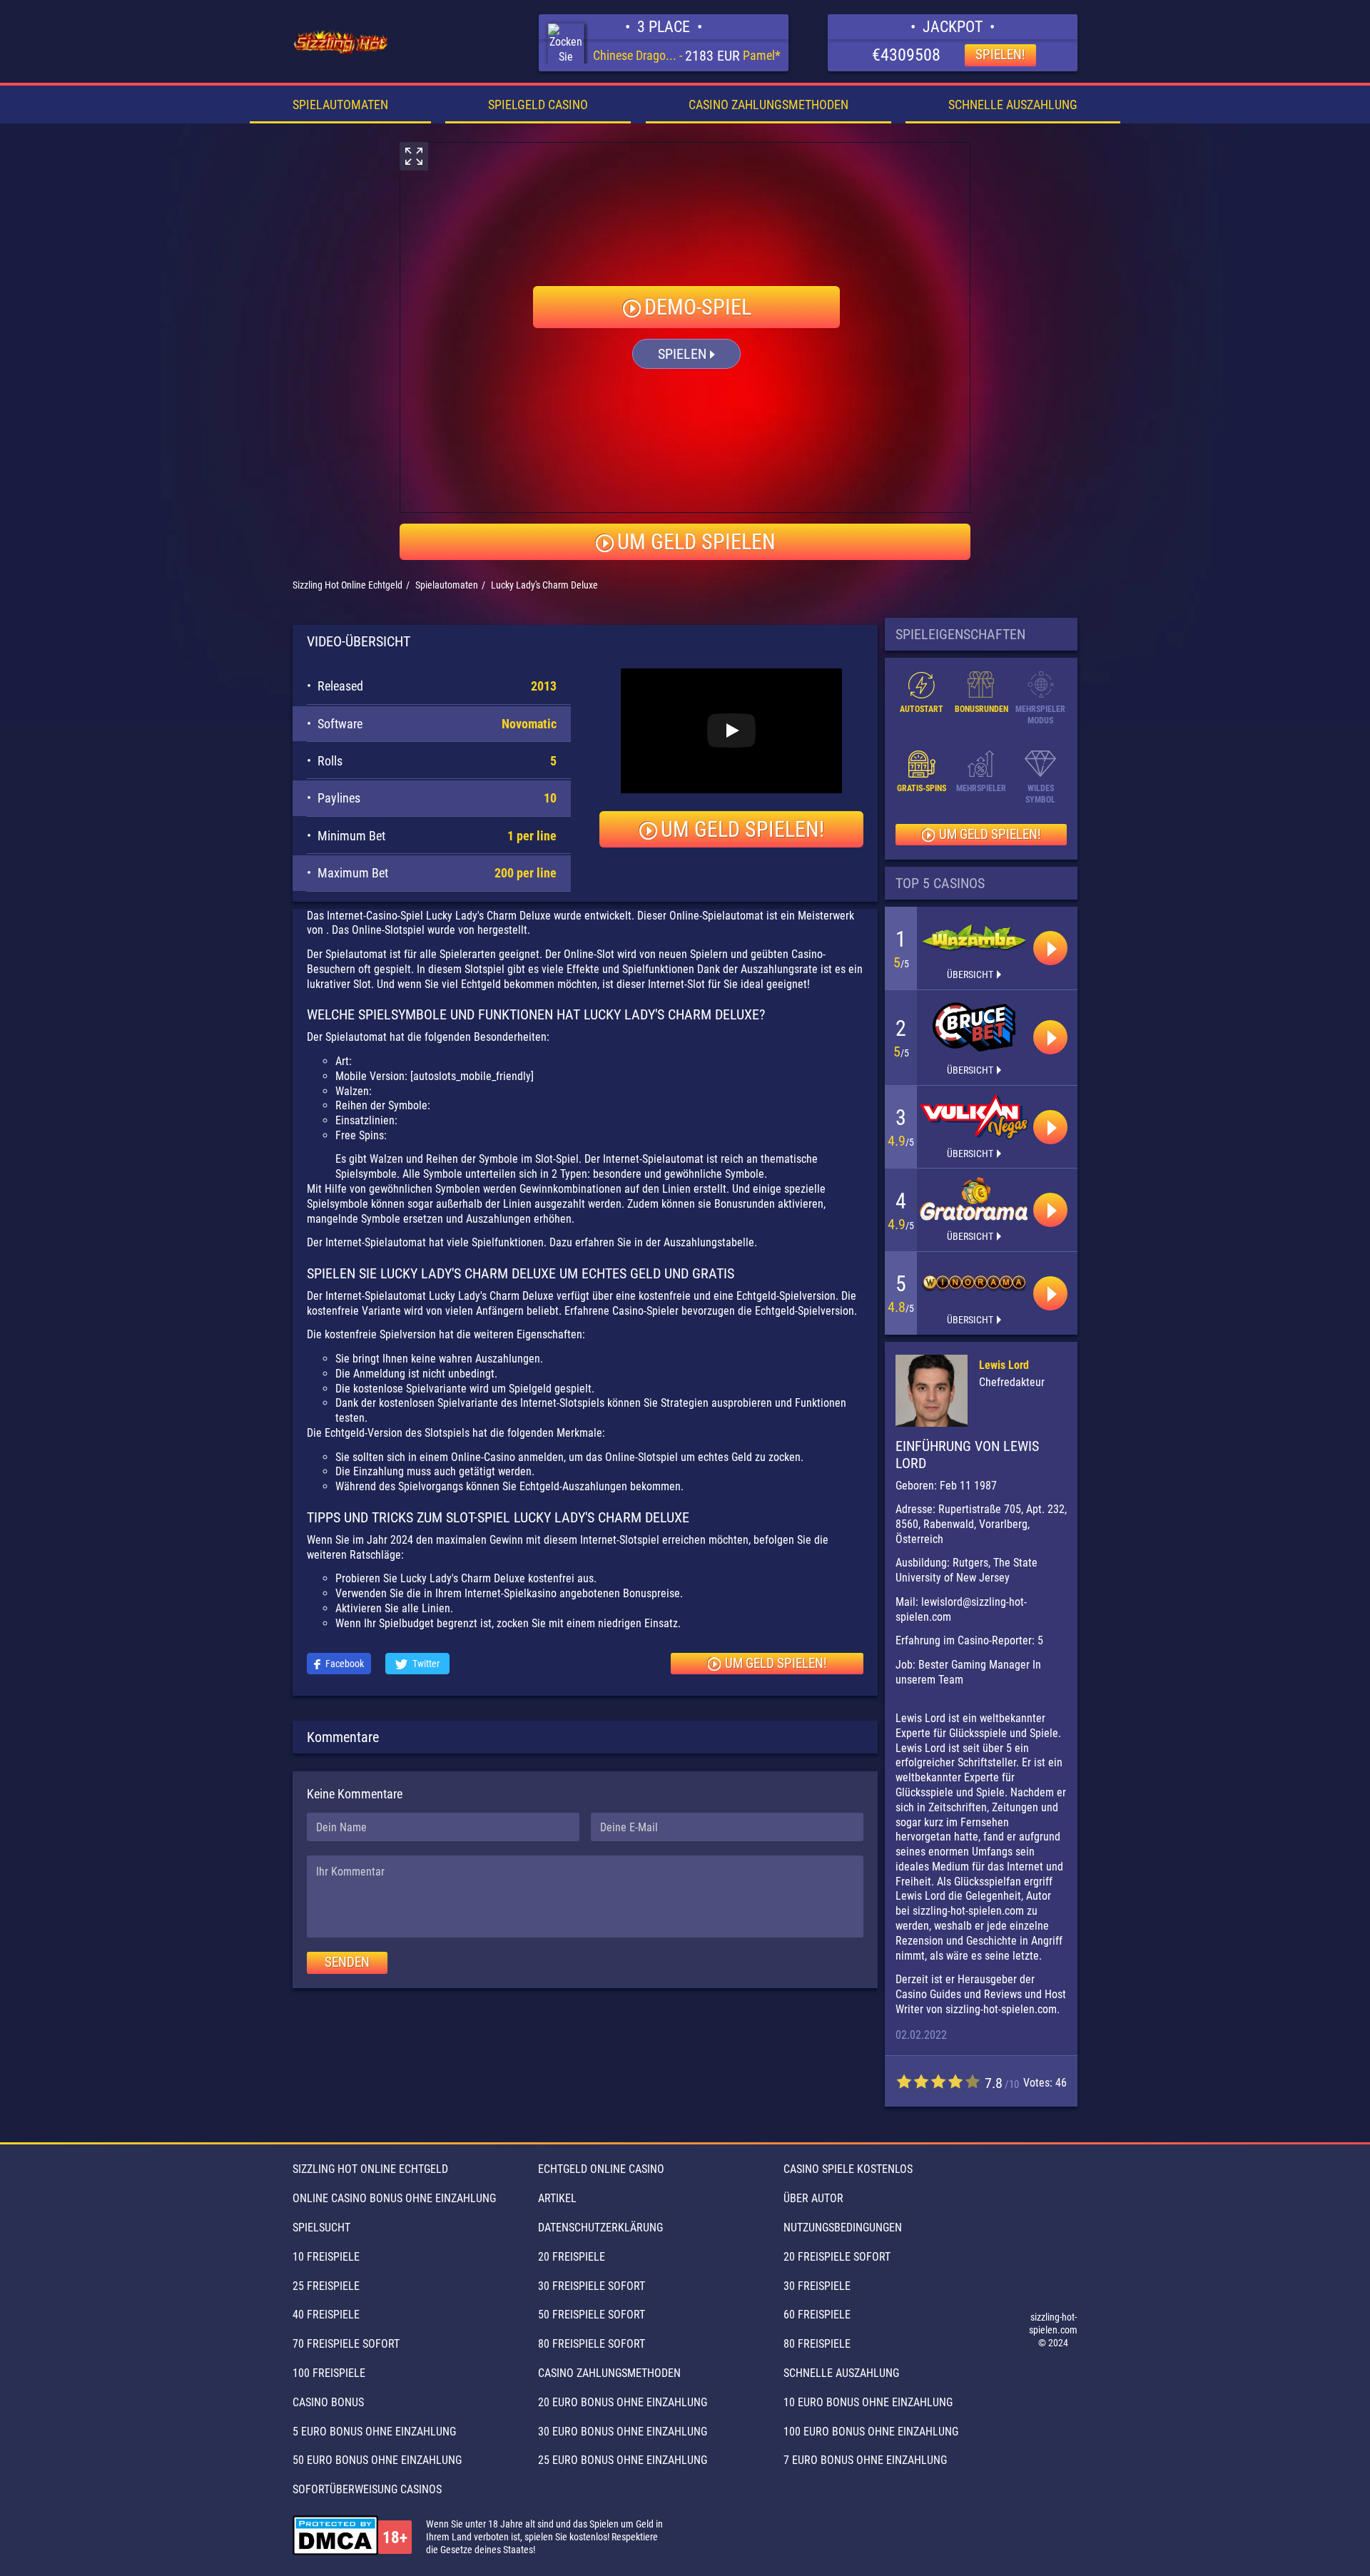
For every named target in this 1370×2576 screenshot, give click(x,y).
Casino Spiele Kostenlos (848, 2169)
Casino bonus (328, 2402)
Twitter (426, 1664)
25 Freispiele (326, 2286)
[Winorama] (974, 1283)
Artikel (557, 2198)
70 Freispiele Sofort (346, 2344)
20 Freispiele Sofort (837, 2257)
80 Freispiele (817, 2344)
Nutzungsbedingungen (843, 2228)
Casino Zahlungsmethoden (768, 105)
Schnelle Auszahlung (1013, 105)
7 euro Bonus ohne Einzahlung (865, 2460)
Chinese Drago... (635, 55)
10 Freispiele (326, 2257)
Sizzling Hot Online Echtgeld (370, 2169)
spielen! (1000, 55)
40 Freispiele (326, 2315)
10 (973, 2081)
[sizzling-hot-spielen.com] (341, 43)
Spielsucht (321, 2228)
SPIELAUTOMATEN (340, 105)
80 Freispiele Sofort (592, 2344)
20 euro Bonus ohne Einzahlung (623, 2402)
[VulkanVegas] (974, 1116)
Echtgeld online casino (601, 2169)
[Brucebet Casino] (974, 1027)
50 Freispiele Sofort (592, 2315)
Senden (347, 1962)
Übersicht (970, 974)
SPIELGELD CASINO (538, 105)
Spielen (682, 354)
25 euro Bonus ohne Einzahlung (623, 2460)
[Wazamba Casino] (974, 937)
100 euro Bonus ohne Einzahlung (871, 2432)
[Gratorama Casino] (974, 1199)
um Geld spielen (696, 542)
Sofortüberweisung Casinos (367, 2489)
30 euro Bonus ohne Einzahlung (623, 2432)
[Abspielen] (1050, 948)
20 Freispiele (572, 2257)
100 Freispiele (329, 2373)
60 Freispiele (817, 2315)
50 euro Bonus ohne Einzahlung (377, 2460)
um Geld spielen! (742, 829)
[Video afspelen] (731, 730)
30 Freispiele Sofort (592, 2286)
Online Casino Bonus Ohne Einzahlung (394, 2198)
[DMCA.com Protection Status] (335, 2537)
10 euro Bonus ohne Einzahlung (868, 2402)
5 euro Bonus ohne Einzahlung (374, 2432)
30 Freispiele (817, 2286)
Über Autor (813, 2198)
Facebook (345, 1664)
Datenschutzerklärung (600, 2228)
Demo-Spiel (698, 307)
